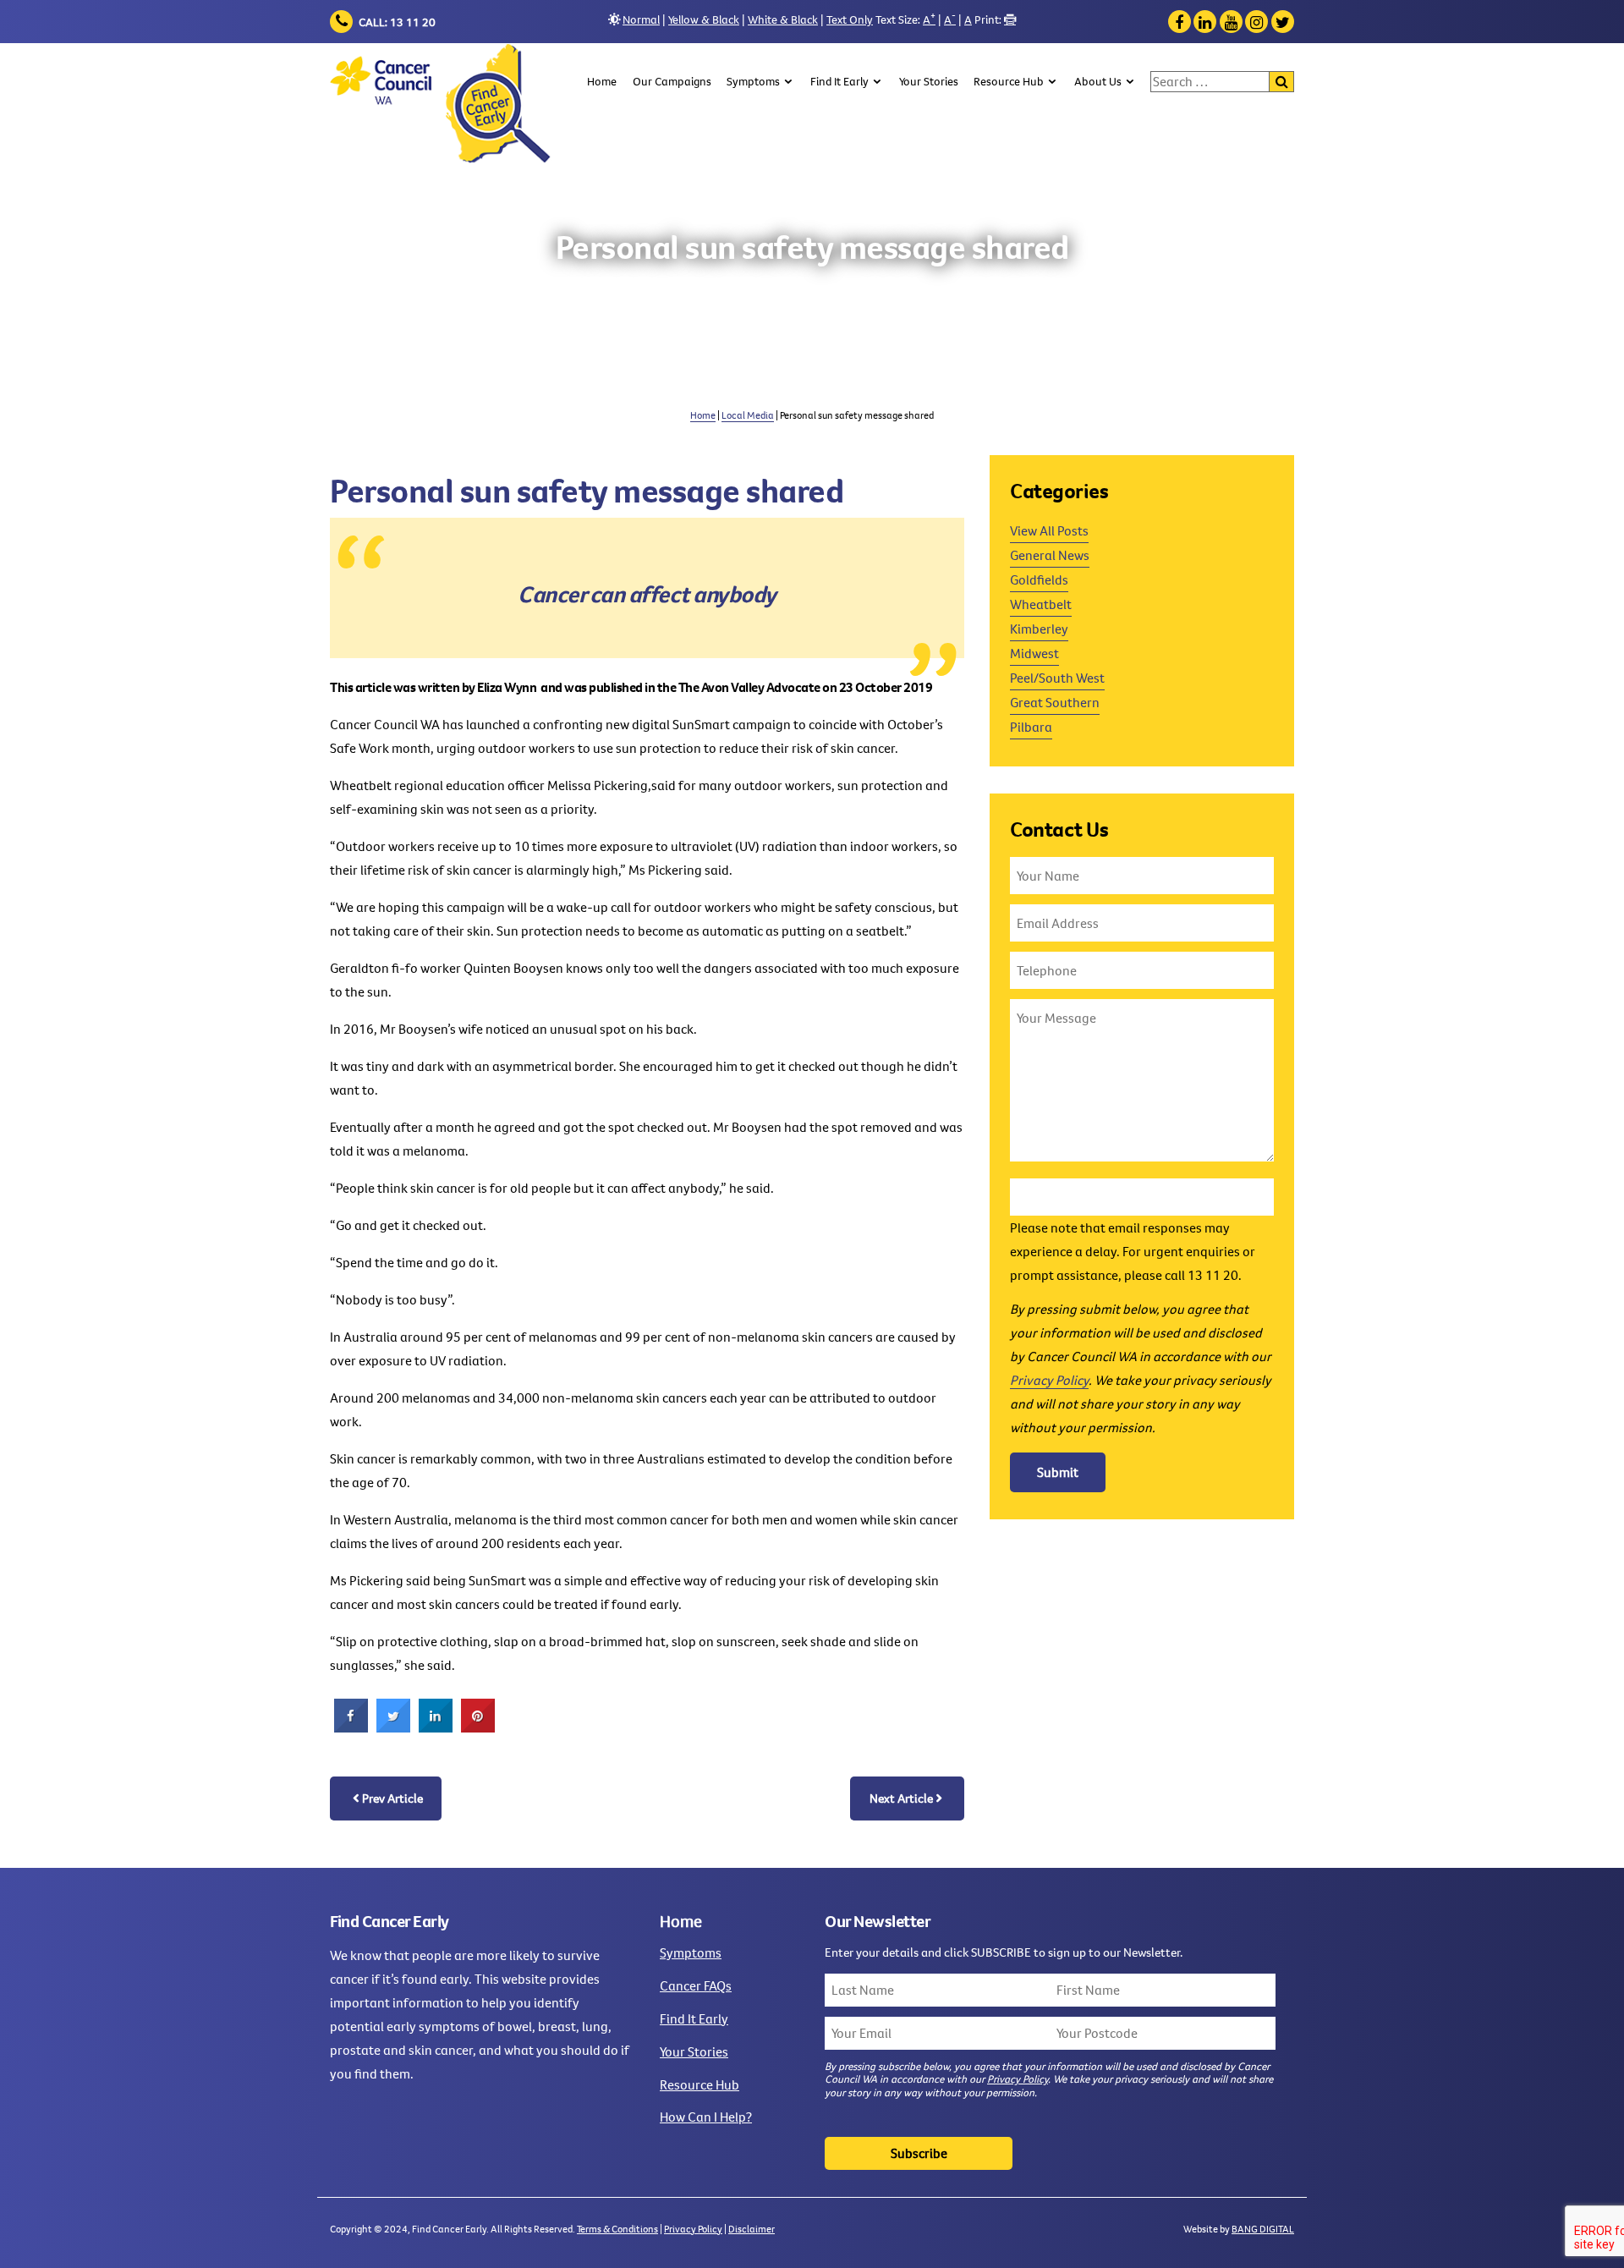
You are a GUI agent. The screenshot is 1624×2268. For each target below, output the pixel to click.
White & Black (783, 19)
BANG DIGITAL (1263, 2229)
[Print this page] (1010, 19)
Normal (641, 19)
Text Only (850, 19)
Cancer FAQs (696, 1985)
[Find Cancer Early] (441, 104)
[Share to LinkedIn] (436, 1727)
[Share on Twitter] (393, 1727)
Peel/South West (1057, 678)
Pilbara (1031, 727)
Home (602, 81)
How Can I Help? (706, 2117)
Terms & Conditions (617, 2229)
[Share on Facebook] (351, 1727)
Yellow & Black (704, 19)
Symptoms (753, 81)
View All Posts (1049, 530)
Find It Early (839, 81)
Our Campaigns (672, 81)
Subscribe (919, 2153)
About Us (1098, 81)
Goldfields (1039, 579)
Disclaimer (752, 2229)
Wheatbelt (1041, 604)
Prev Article (392, 1798)
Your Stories (929, 81)
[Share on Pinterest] (478, 1727)
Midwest (1034, 653)
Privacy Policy (1049, 1380)
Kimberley (1039, 629)
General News (1050, 555)
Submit (1058, 1472)
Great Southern (1055, 702)
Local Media (748, 415)
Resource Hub (1009, 81)
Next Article (901, 1798)
